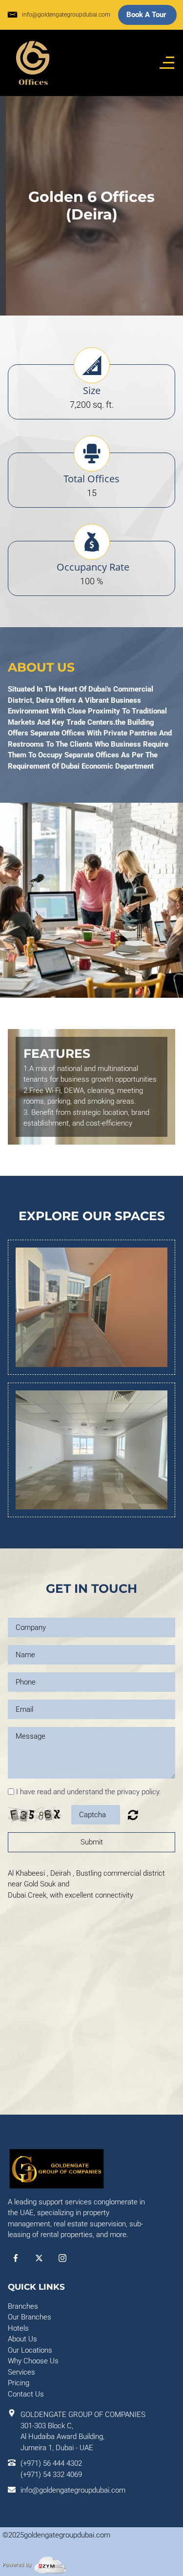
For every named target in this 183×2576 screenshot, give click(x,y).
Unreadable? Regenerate (133, 1815)
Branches (23, 2306)
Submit (92, 1842)
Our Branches (30, 2317)
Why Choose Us (33, 2361)
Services (21, 2372)
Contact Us (26, 2394)
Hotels (18, 2328)
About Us (22, 2339)
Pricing (19, 2383)
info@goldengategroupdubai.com (66, 15)
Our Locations (30, 2350)
